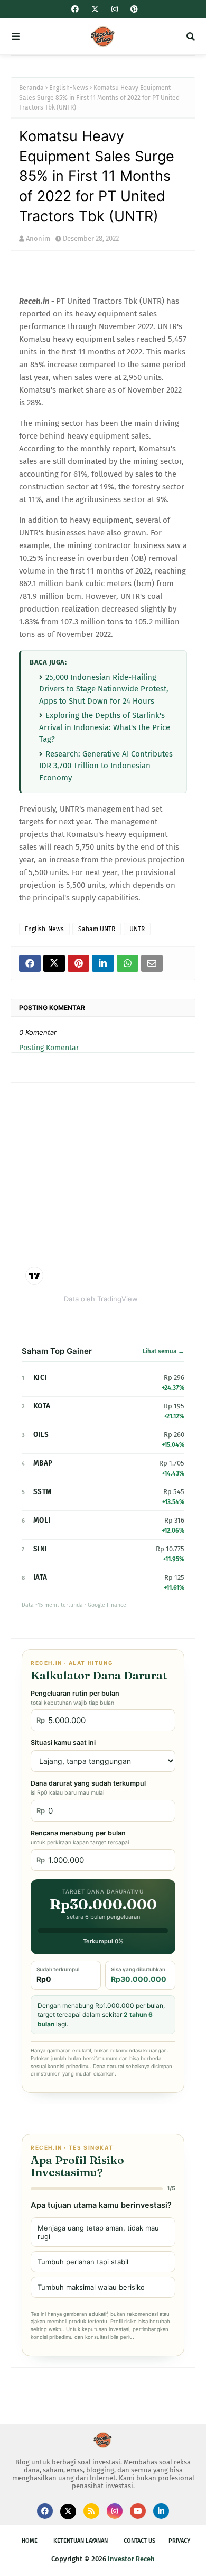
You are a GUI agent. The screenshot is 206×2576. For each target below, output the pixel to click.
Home (30, 2541)
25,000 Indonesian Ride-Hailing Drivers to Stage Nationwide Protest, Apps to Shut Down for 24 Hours (104, 689)
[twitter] (95, 10)
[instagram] (115, 9)
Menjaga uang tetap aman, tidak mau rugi (98, 2232)
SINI (40, 1549)
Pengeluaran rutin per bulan (75, 1698)
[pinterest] (133, 9)
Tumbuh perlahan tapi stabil (83, 2262)
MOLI (42, 1520)
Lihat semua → (163, 1351)
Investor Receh (131, 2559)
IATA (40, 1577)
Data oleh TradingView (101, 1299)
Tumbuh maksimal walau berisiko (91, 2287)
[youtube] (138, 2511)
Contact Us (139, 2541)
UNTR (137, 929)
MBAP (43, 1463)
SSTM (43, 1492)
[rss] (91, 2511)
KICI (40, 1377)
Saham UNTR (97, 929)
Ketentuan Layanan (81, 2541)
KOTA (42, 1406)
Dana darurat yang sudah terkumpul (88, 1788)
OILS (41, 1435)
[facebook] (75, 9)
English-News (69, 88)
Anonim (38, 238)
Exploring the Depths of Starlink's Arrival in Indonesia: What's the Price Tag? (105, 727)
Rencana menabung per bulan (80, 1837)
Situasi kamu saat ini (63, 1742)
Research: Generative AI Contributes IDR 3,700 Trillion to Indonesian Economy (106, 766)
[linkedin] (161, 2511)
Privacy (179, 2541)
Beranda (31, 88)
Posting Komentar (49, 1048)
